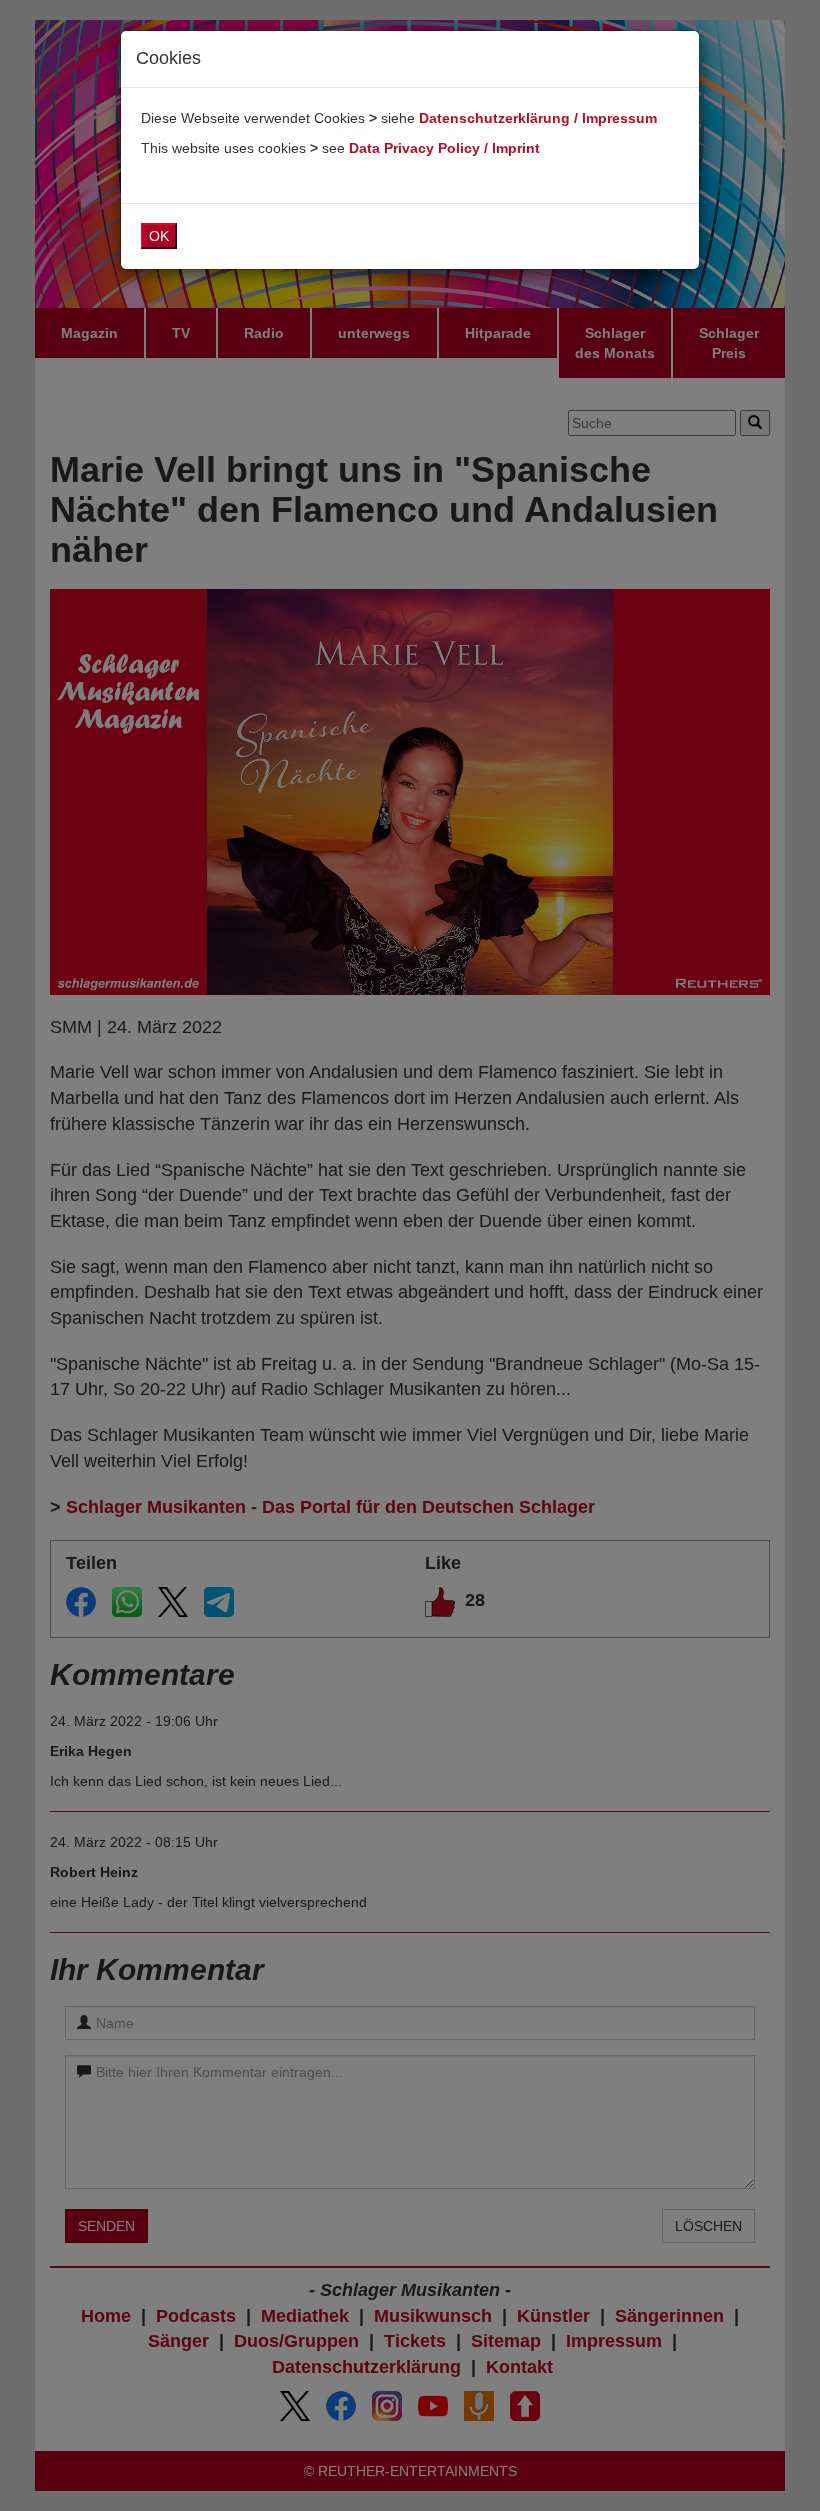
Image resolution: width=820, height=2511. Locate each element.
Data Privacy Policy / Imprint (444, 148)
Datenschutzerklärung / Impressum (538, 118)
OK (159, 236)
